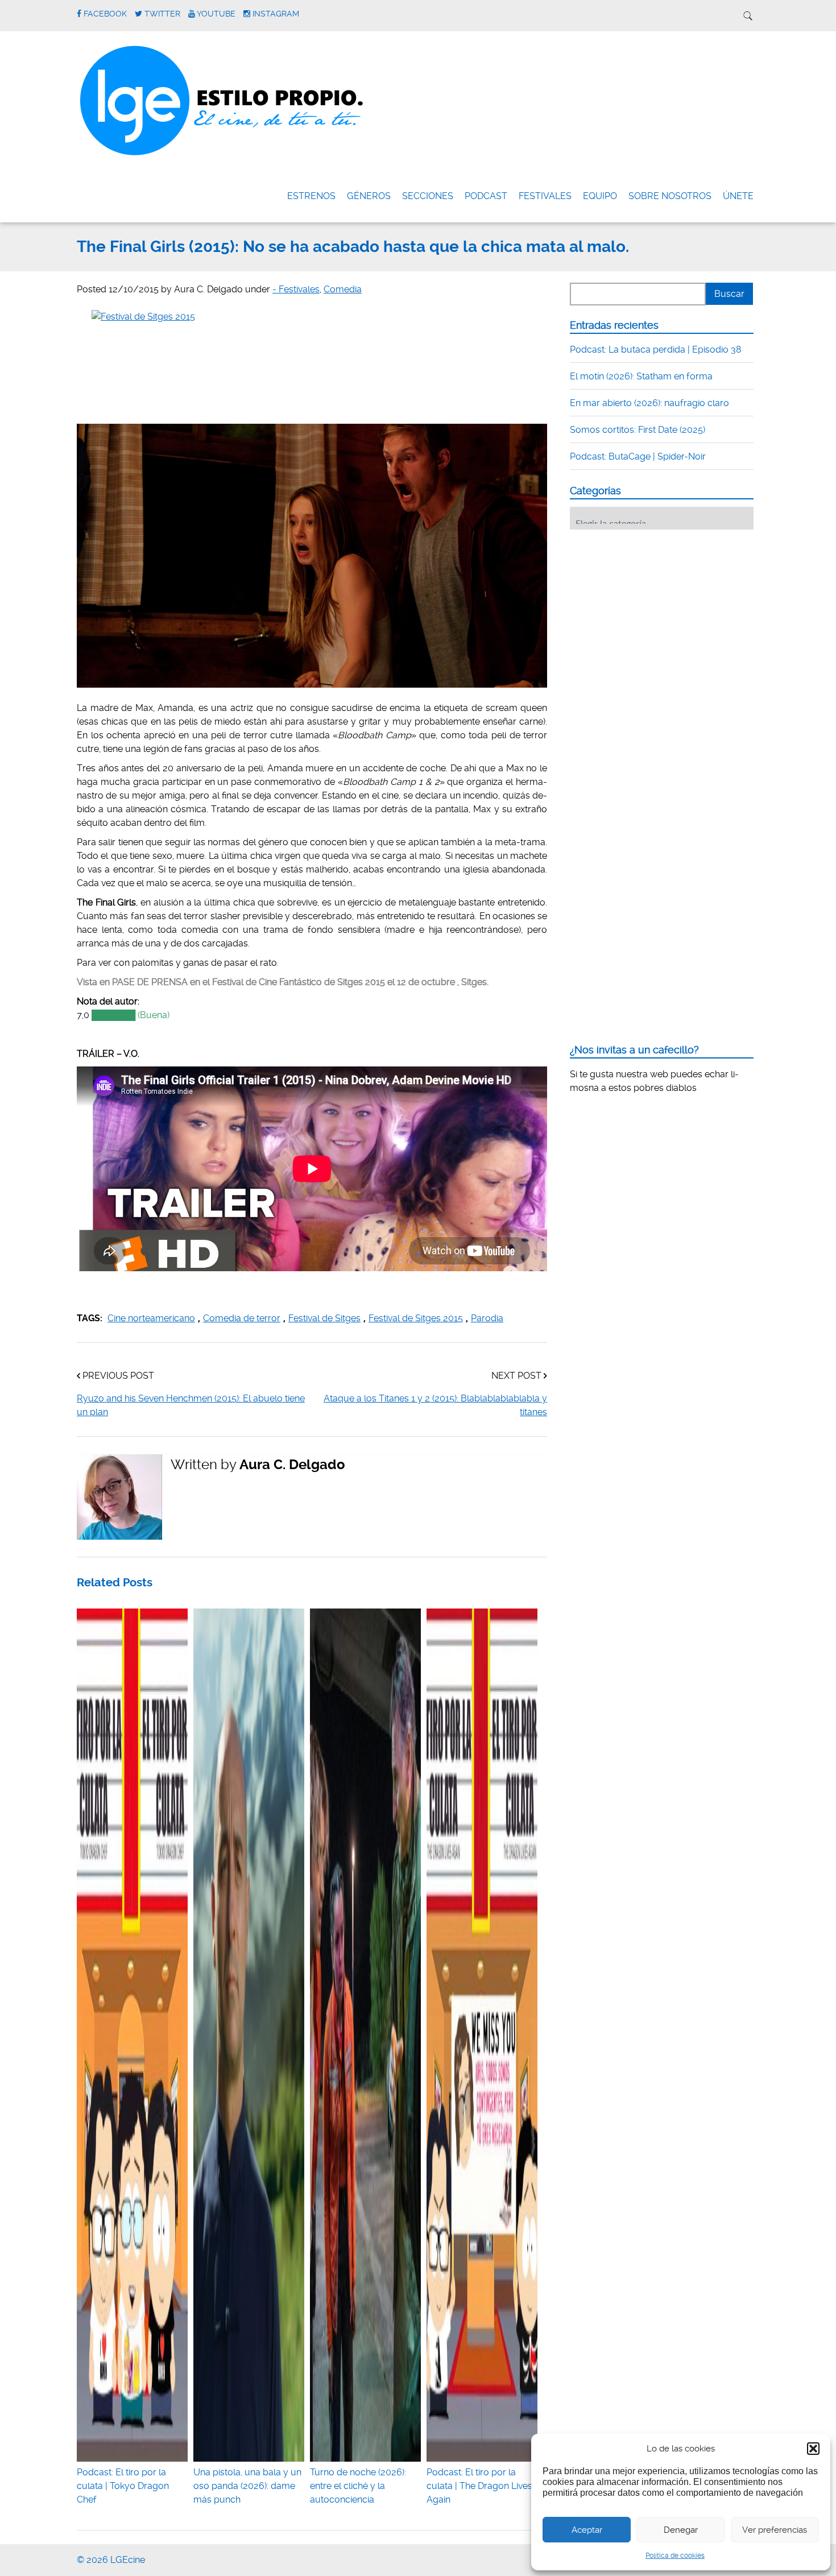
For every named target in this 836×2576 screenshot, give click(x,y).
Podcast (486, 196)
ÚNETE (738, 196)
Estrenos (311, 196)
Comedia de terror (242, 1318)
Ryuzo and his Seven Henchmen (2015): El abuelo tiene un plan (191, 1405)
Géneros (369, 196)
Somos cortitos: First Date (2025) (638, 430)
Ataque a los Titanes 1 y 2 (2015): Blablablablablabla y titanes (435, 1405)
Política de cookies (675, 2556)
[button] (813, 2449)
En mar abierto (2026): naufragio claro (649, 403)
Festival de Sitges (324, 1318)
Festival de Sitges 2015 (416, 1318)
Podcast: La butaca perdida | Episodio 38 (656, 350)
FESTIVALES (545, 196)
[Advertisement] (655, 609)
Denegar (681, 2530)
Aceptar (587, 2530)
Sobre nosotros (670, 196)
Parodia (487, 1318)
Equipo (600, 196)
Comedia (343, 289)
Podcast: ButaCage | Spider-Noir (638, 456)
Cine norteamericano (151, 1318)
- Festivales (296, 289)
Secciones (428, 196)
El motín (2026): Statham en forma (641, 376)
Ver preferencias (775, 2530)
